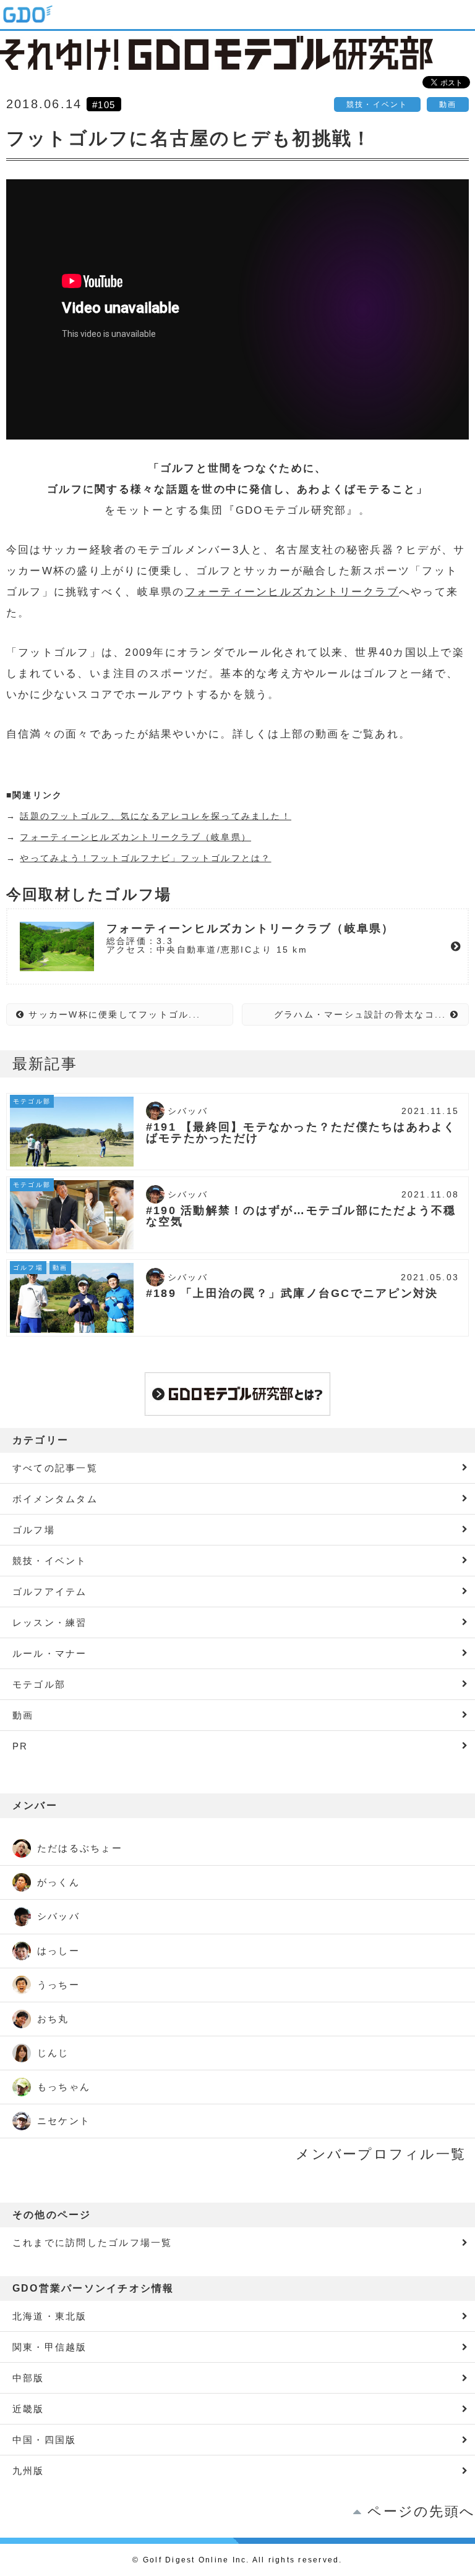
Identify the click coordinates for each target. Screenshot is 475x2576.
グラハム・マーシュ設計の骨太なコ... (362, 1014)
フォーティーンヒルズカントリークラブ (292, 592)
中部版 (28, 2378)
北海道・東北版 (50, 2316)
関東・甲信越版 (50, 2347)
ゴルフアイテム (50, 1592)
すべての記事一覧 (55, 1468)
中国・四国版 (44, 2440)
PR (20, 1746)
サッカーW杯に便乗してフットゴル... (113, 1014)
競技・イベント (377, 104)
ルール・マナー (50, 1653)
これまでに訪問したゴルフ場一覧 (92, 2242)
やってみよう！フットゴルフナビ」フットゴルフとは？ (145, 858)
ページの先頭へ (421, 2511)
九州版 (28, 2471)
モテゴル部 (39, 1684)
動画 (448, 104)
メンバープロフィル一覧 (381, 2154)
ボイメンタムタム (55, 1499)
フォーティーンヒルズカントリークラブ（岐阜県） (135, 837)
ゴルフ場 (34, 1530)
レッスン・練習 (50, 1622)
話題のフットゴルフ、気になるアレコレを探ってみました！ (155, 816)
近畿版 (28, 2409)
